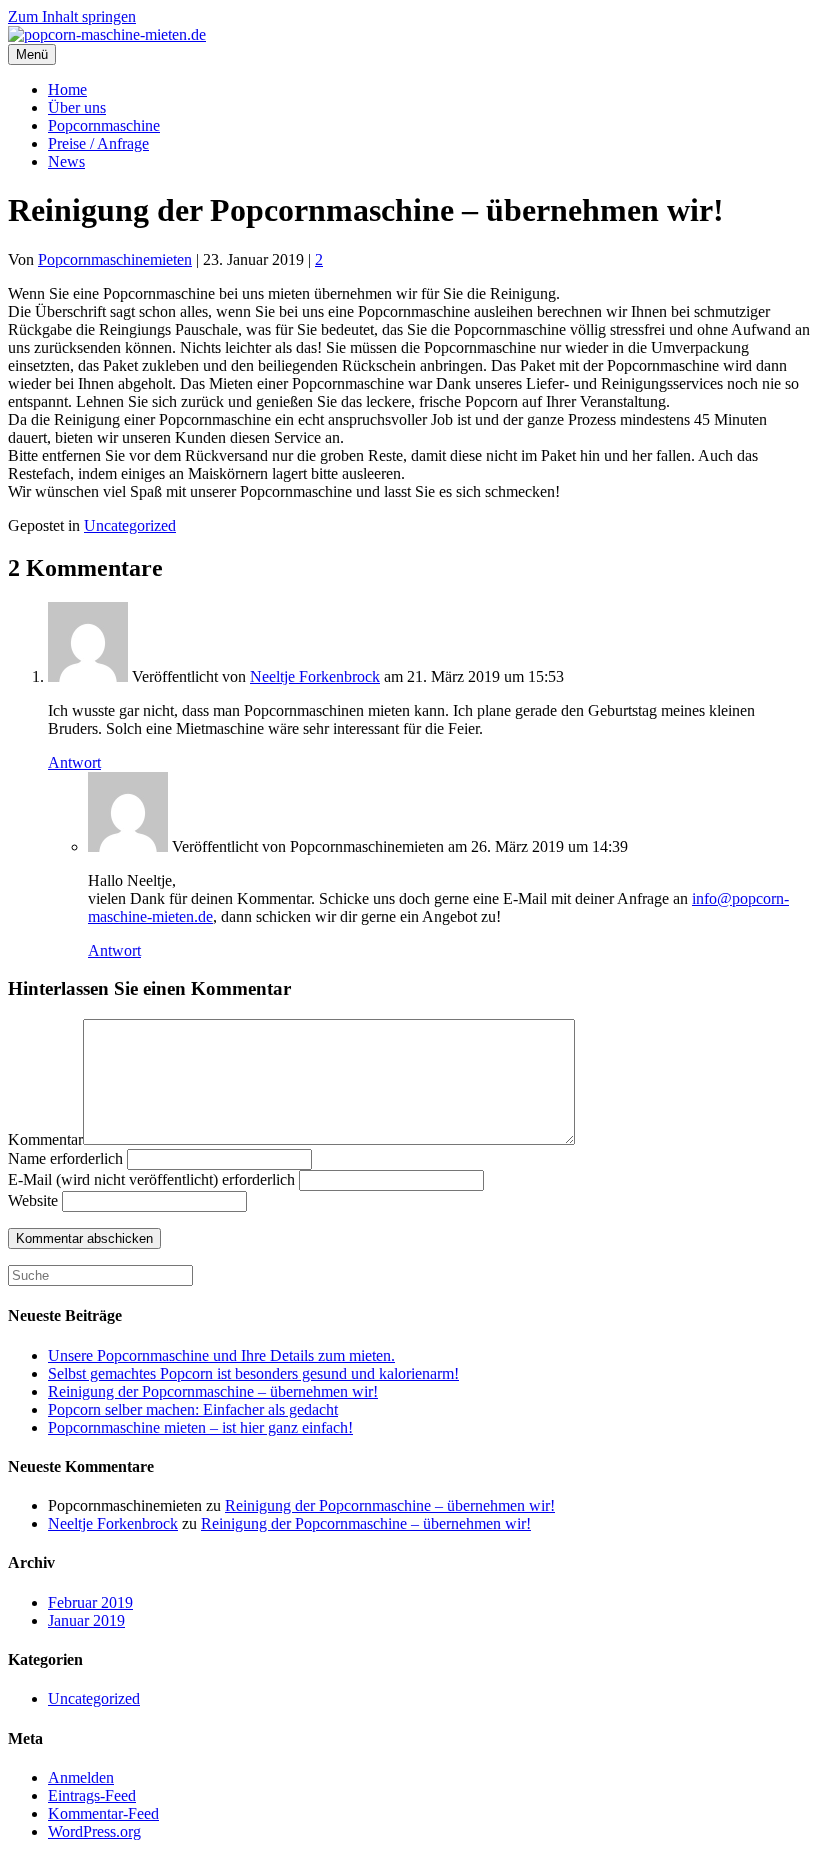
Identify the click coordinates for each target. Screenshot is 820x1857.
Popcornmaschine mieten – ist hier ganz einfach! (200, 1427)
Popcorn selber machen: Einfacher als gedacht (193, 1409)
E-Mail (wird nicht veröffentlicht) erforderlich (151, 1179)
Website (33, 1200)
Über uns (77, 107)
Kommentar (45, 1139)
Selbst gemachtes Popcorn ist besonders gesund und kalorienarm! (253, 1373)
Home (67, 89)
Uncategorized (130, 525)
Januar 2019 (86, 1620)
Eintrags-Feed (92, 1795)
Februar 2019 (90, 1602)
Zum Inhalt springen (72, 16)
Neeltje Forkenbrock (315, 676)
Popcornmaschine (104, 125)
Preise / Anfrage (98, 143)
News (66, 161)
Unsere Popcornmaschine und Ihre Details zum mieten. (221, 1355)
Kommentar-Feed (103, 1813)
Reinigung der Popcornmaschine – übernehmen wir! (213, 1391)
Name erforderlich (65, 1158)
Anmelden (81, 1777)
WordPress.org (94, 1831)
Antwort (74, 762)
